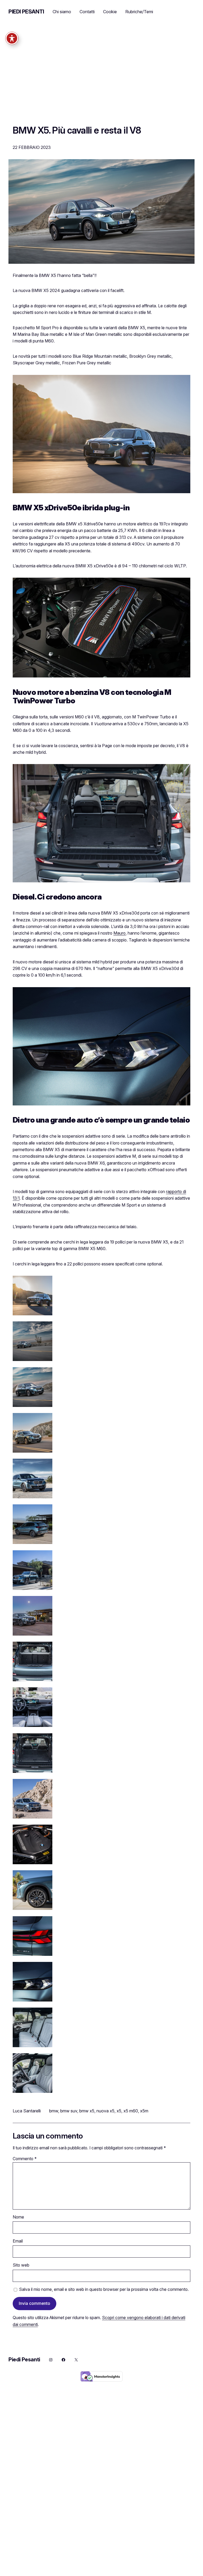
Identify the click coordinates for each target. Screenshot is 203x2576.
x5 (119, 2111)
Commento (25, 2159)
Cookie (110, 12)
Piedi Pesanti (26, 12)
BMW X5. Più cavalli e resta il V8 (77, 130)
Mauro (119, 933)
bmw (54, 2111)
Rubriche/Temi (139, 12)
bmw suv (69, 2111)
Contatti (87, 12)
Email (18, 2241)
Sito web (21, 2265)
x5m (144, 2111)
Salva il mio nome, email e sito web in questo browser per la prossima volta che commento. (104, 2289)
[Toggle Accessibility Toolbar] (12, 38)
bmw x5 (87, 2111)
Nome (18, 2217)
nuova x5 (105, 2111)
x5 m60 (131, 2111)
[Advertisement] (101, 79)
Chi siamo (62, 12)
